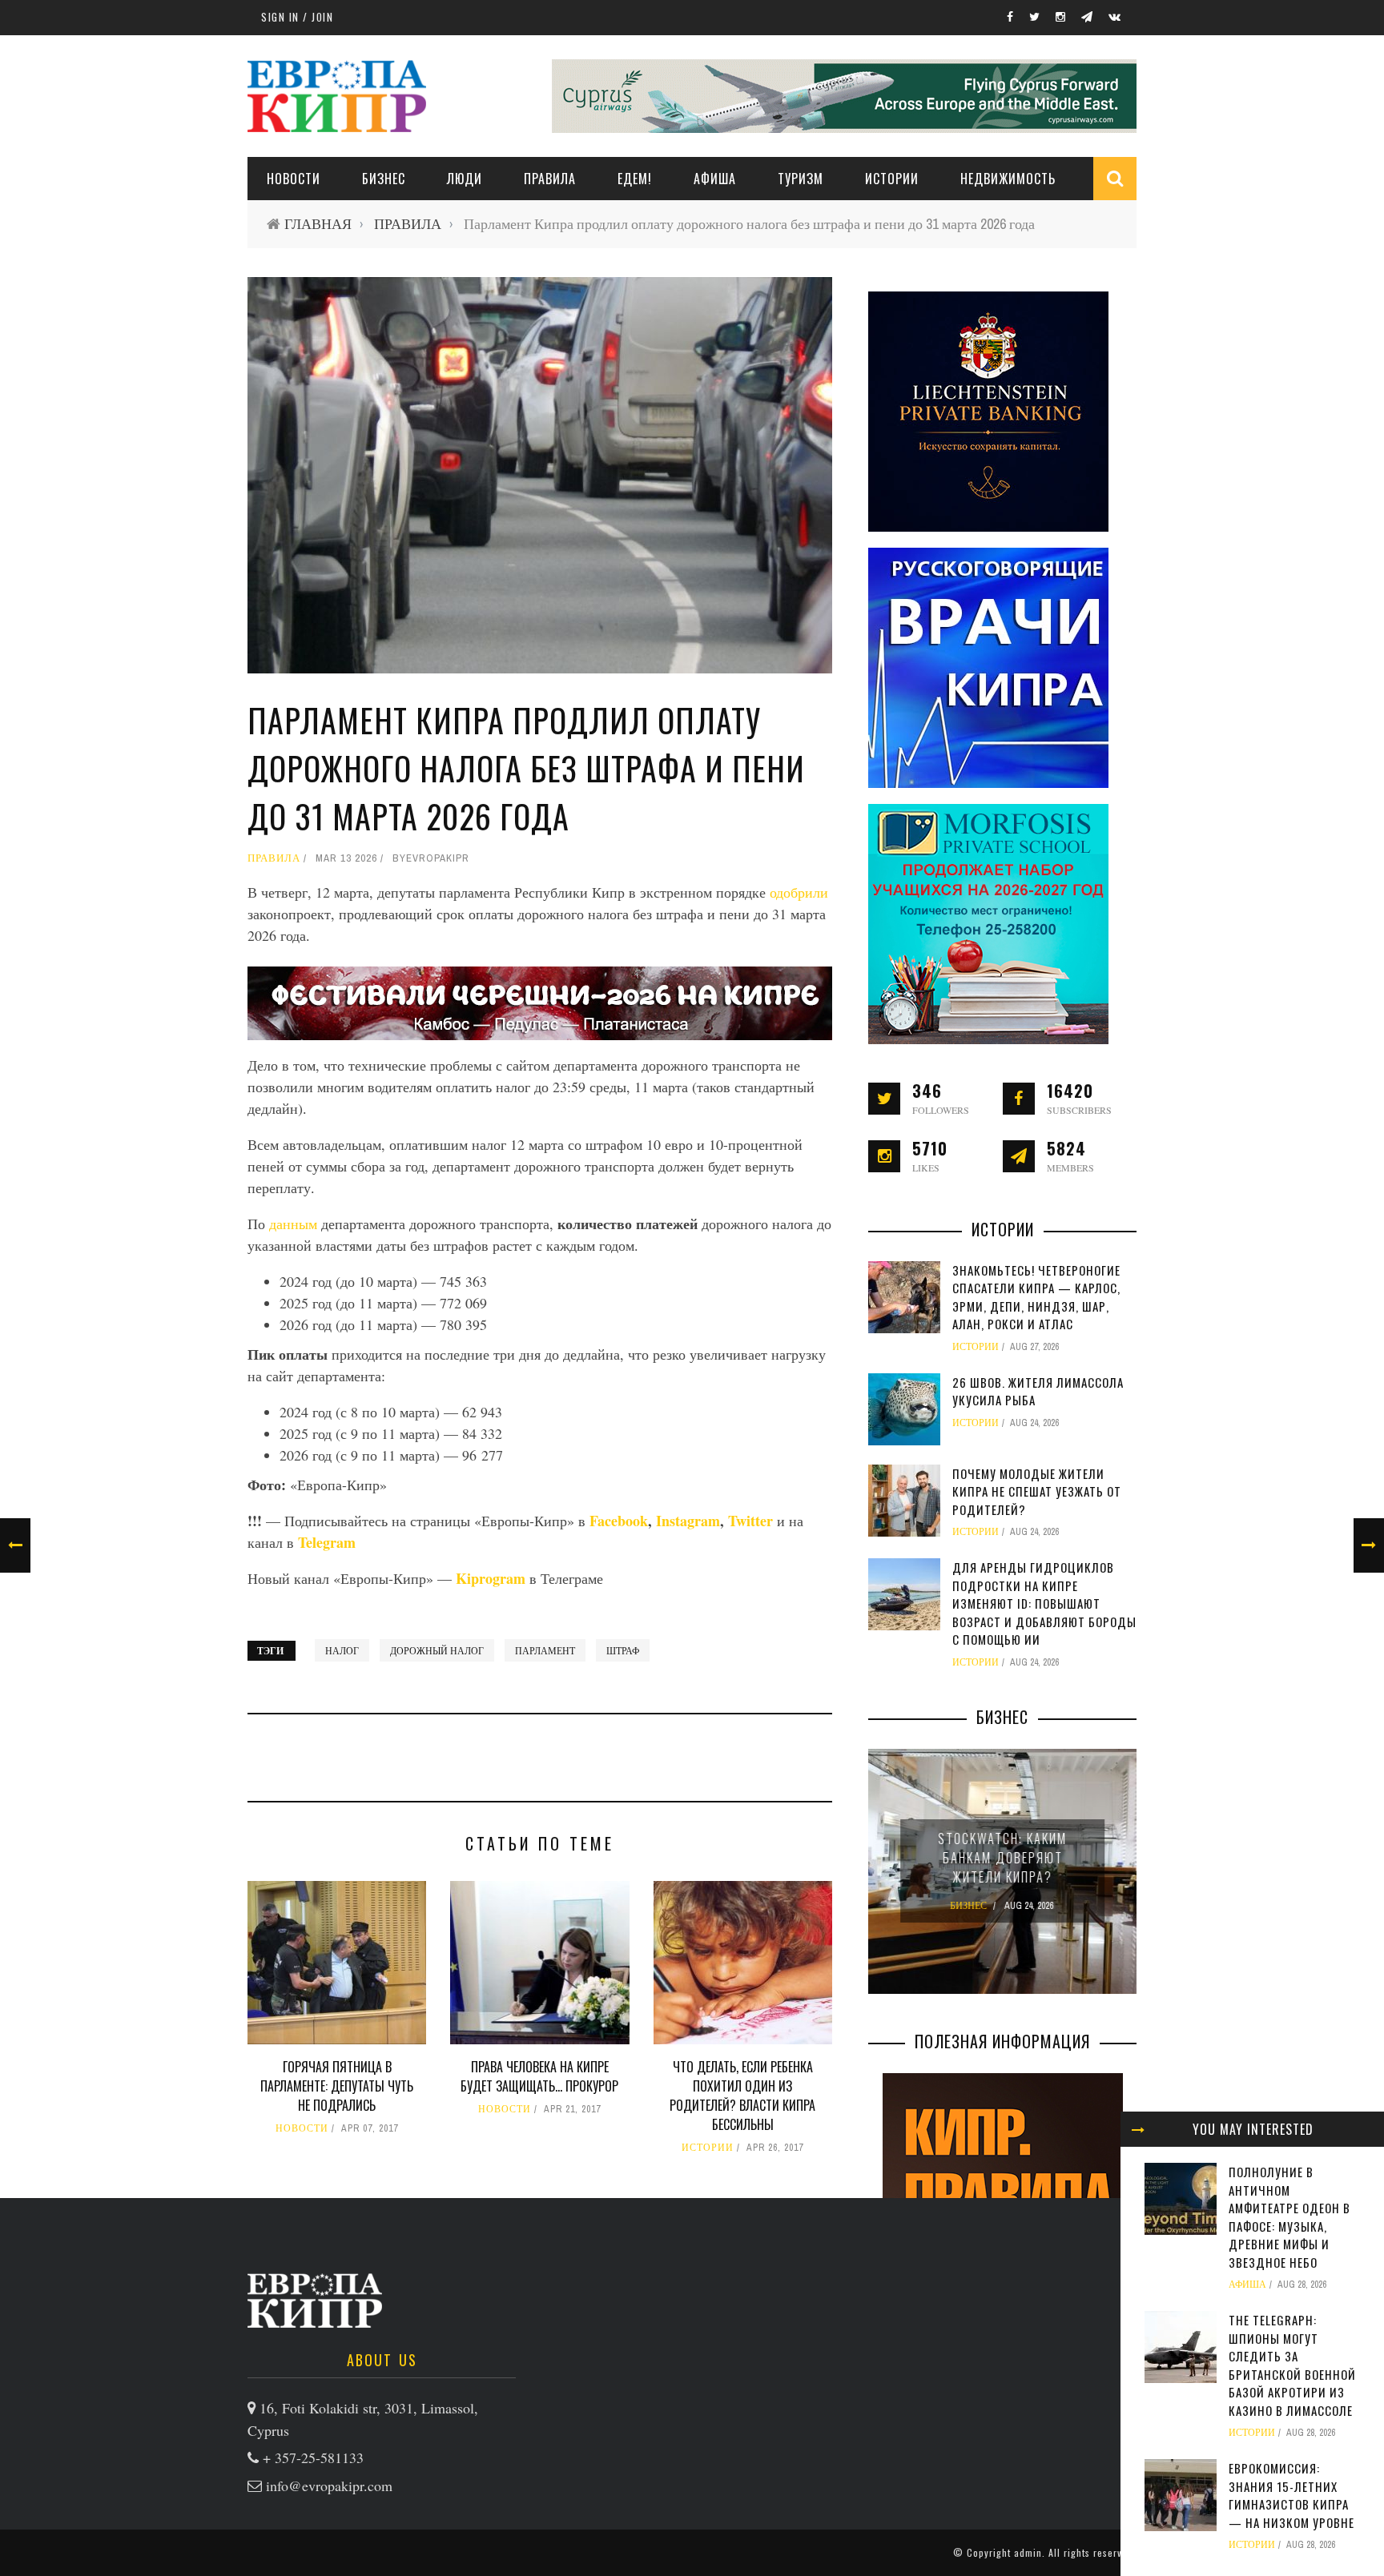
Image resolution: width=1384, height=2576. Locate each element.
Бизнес (384, 179)
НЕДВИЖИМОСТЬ (1008, 179)
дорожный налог (437, 1650)
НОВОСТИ (294, 179)
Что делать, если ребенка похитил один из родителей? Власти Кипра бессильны (742, 2096)
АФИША (715, 179)
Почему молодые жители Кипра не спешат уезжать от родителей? (1037, 1491)
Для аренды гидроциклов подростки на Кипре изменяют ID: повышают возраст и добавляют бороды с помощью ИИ (1044, 1603)
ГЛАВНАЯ (318, 224)
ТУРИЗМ (801, 179)
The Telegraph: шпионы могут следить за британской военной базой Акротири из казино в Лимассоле (1292, 2365)
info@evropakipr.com (329, 2486)
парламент (545, 1650)
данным (295, 1224)
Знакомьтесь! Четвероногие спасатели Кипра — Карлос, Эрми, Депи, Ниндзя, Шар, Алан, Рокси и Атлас (1036, 1297)
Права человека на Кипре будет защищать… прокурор (539, 2076)
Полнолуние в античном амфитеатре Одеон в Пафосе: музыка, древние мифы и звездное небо (1289, 2217)
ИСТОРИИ (892, 179)
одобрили (799, 892)
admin (1028, 2552)
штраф (623, 1650)
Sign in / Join (297, 17)
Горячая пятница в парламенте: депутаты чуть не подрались (337, 2086)
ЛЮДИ (465, 179)
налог (342, 1650)
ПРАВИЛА (550, 179)
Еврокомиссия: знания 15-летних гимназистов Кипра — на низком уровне (1291, 2495)
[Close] (1138, 2129)
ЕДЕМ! (635, 179)
